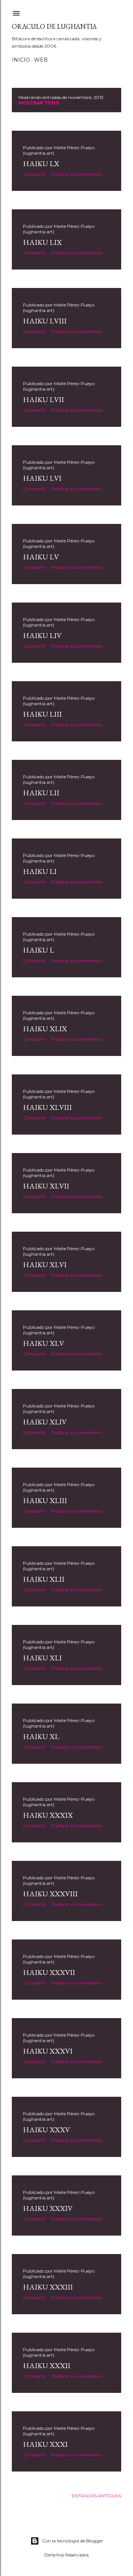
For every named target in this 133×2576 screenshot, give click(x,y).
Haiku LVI (42, 478)
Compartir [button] (34, 174)
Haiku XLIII (45, 1500)
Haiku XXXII (47, 2366)
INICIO (21, 60)
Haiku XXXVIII (50, 1894)
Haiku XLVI (45, 1265)
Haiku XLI (42, 1658)
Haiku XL (41, 1736)
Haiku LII (41, 793)
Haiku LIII (42, 714)
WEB (41, 60)
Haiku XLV (43, 1343)
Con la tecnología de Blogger (73, 2541)
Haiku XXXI (45, 2444)
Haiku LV (41, 557)
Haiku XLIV (45, 1422)
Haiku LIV (42, 635)
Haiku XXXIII (48, 2287)
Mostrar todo (39, 103)
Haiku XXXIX (48, 1815)
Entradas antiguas (96, 2496)
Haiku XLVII (46, 1186)
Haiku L (38, 950)
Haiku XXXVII (49, 1972)
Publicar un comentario (77, 174)
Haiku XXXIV (48, 2208)
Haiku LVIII (45, 321)
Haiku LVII (43, 399)
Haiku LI (40, 871)
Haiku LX (41, 164)
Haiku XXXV (46, 2130)
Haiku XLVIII (47, 1107)
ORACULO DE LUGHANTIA (54, 26)
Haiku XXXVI (48, 2051)
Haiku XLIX (45, 1029)
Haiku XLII (44, 1579)
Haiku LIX (42, 242)
